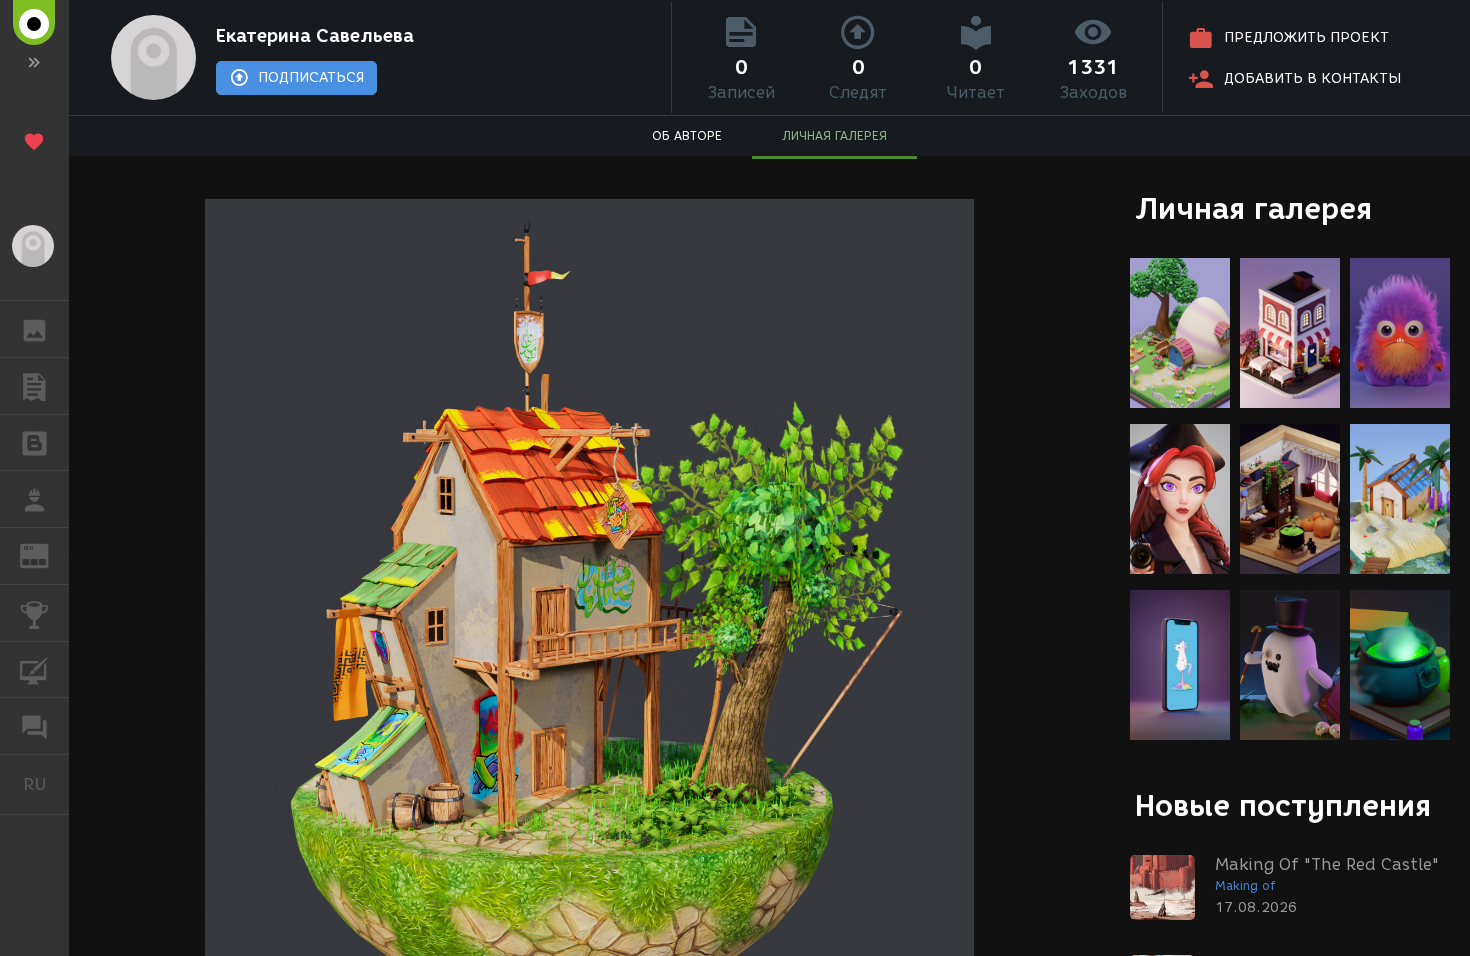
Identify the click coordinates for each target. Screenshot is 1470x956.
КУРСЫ (34, 670)
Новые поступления (1283, 805)
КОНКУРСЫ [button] (34, 613)
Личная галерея (1253, 208)
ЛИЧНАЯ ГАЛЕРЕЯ (834, 135)
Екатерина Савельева (315, 36)
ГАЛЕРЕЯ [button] (34, 329)
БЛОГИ (34, 443)
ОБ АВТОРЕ (687, 135)
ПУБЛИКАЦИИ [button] (34, 386)
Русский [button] (46, 784)
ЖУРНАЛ (46, 554)
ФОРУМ (34, 726)
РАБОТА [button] (34, 499)
